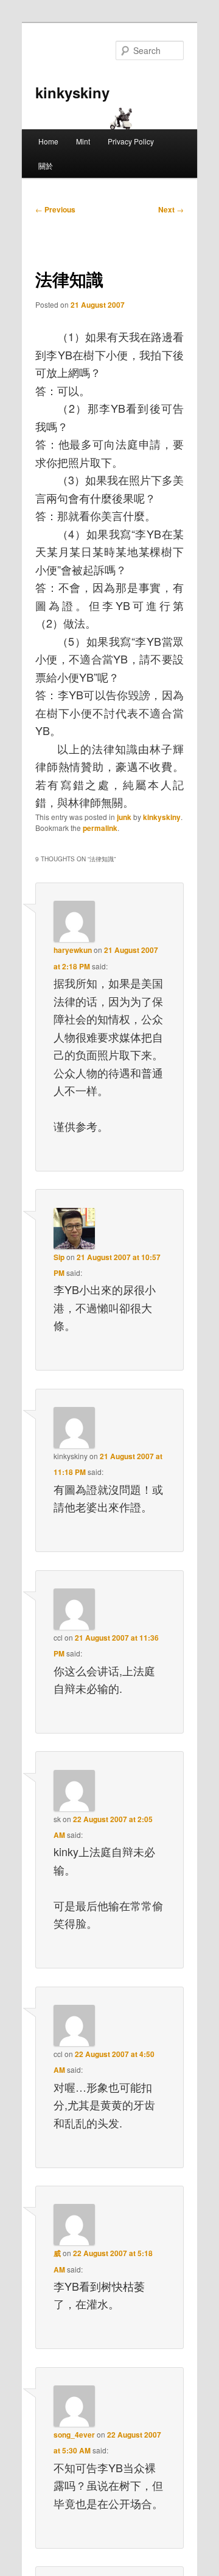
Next (171, 209)
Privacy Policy (131, 141)
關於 (46, 165)
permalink (100, 828)
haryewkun (73, 950)
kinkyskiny (72, 92)
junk (124, 817)
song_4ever (74, 2435)
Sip (59, 1257)
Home (48, 141)
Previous (55, 209)
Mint (83, 141)
